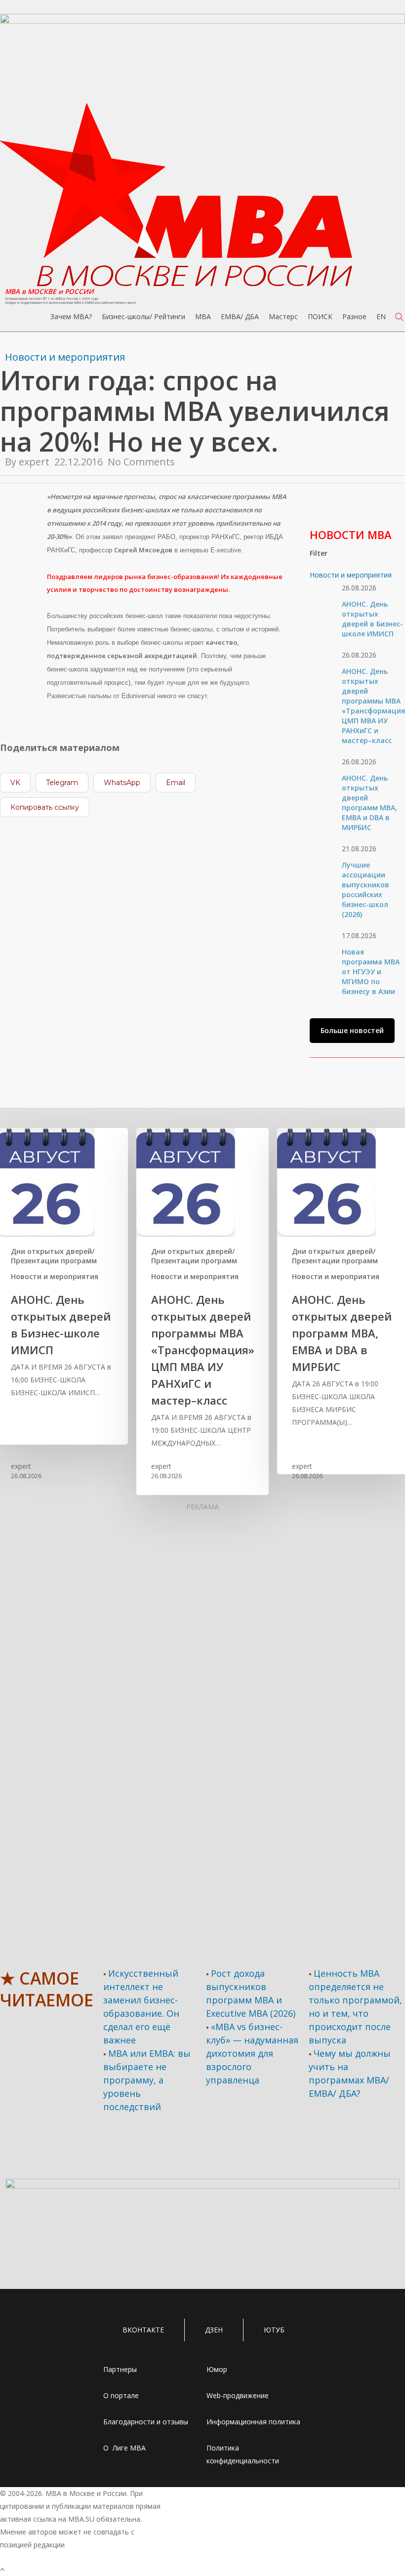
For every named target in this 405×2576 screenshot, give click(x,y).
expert (34, 462)
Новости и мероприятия (65, 357)
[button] (352, 1031)
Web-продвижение (238, 2395)
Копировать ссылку (45, 807)
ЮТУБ (274, 2330)
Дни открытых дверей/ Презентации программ (54, 1256)
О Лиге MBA (124, 2448)
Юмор (217, 2369)
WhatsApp (122, 783)
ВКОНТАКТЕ (143, 2330)
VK (15, 783)
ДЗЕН (214, 2330)
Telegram (62, 783)
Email (176, 783)
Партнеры (120, 2369)
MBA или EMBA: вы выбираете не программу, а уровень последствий (147, 2080)
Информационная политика (253, 2422)
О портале (121, 2395)
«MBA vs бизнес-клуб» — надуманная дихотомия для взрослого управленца (252, 2053)
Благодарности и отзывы (146, 2422)
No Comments (141, 462)
